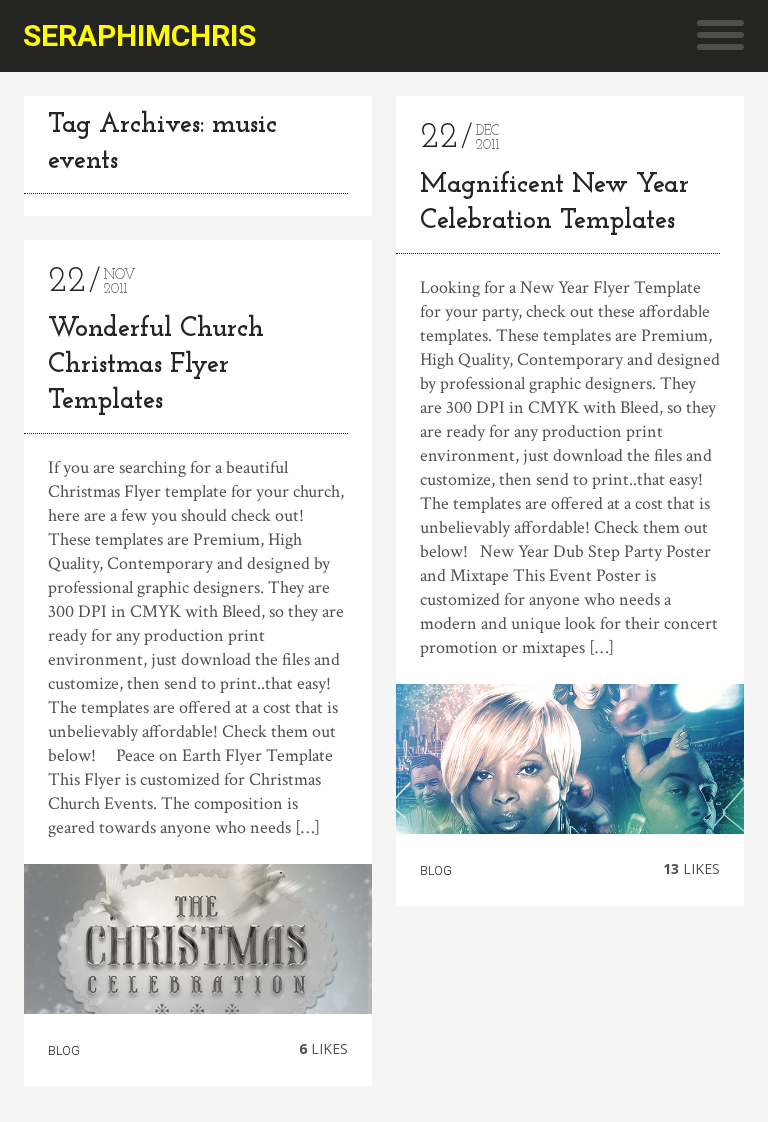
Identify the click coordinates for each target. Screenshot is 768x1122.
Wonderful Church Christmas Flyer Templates (156, 365)
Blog (64, 1051)
